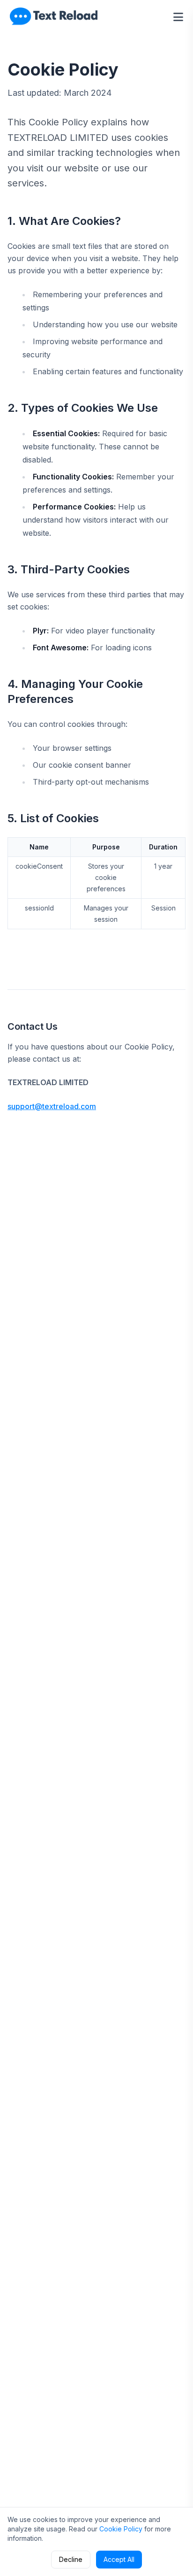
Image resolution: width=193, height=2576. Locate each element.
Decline (71, 2559)
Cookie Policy (121, 2529)
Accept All (119, 2559)
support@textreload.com (52, 1106)
